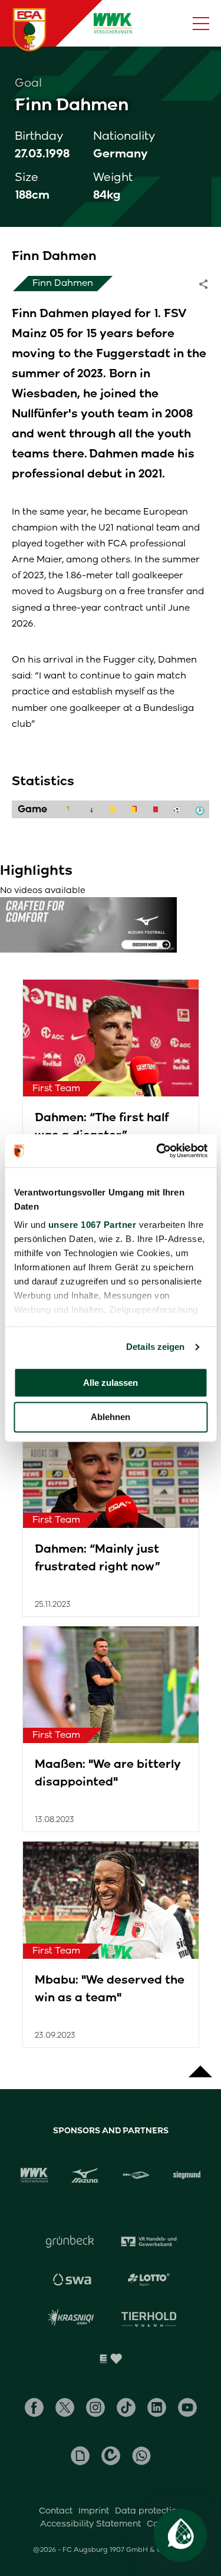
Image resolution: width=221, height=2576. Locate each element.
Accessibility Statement (90, 2524)
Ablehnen (111, 1417)
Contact (56, 2511)
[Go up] (200, 2066)
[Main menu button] (201, 24)
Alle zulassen (111, 1383)
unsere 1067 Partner (92, 1225)
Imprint (94, 2511)
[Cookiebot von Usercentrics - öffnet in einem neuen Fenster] (157, 1151)
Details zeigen (155, 1347)
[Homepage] (29, 29)
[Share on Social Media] (209, 284)
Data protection (149, 2511)
